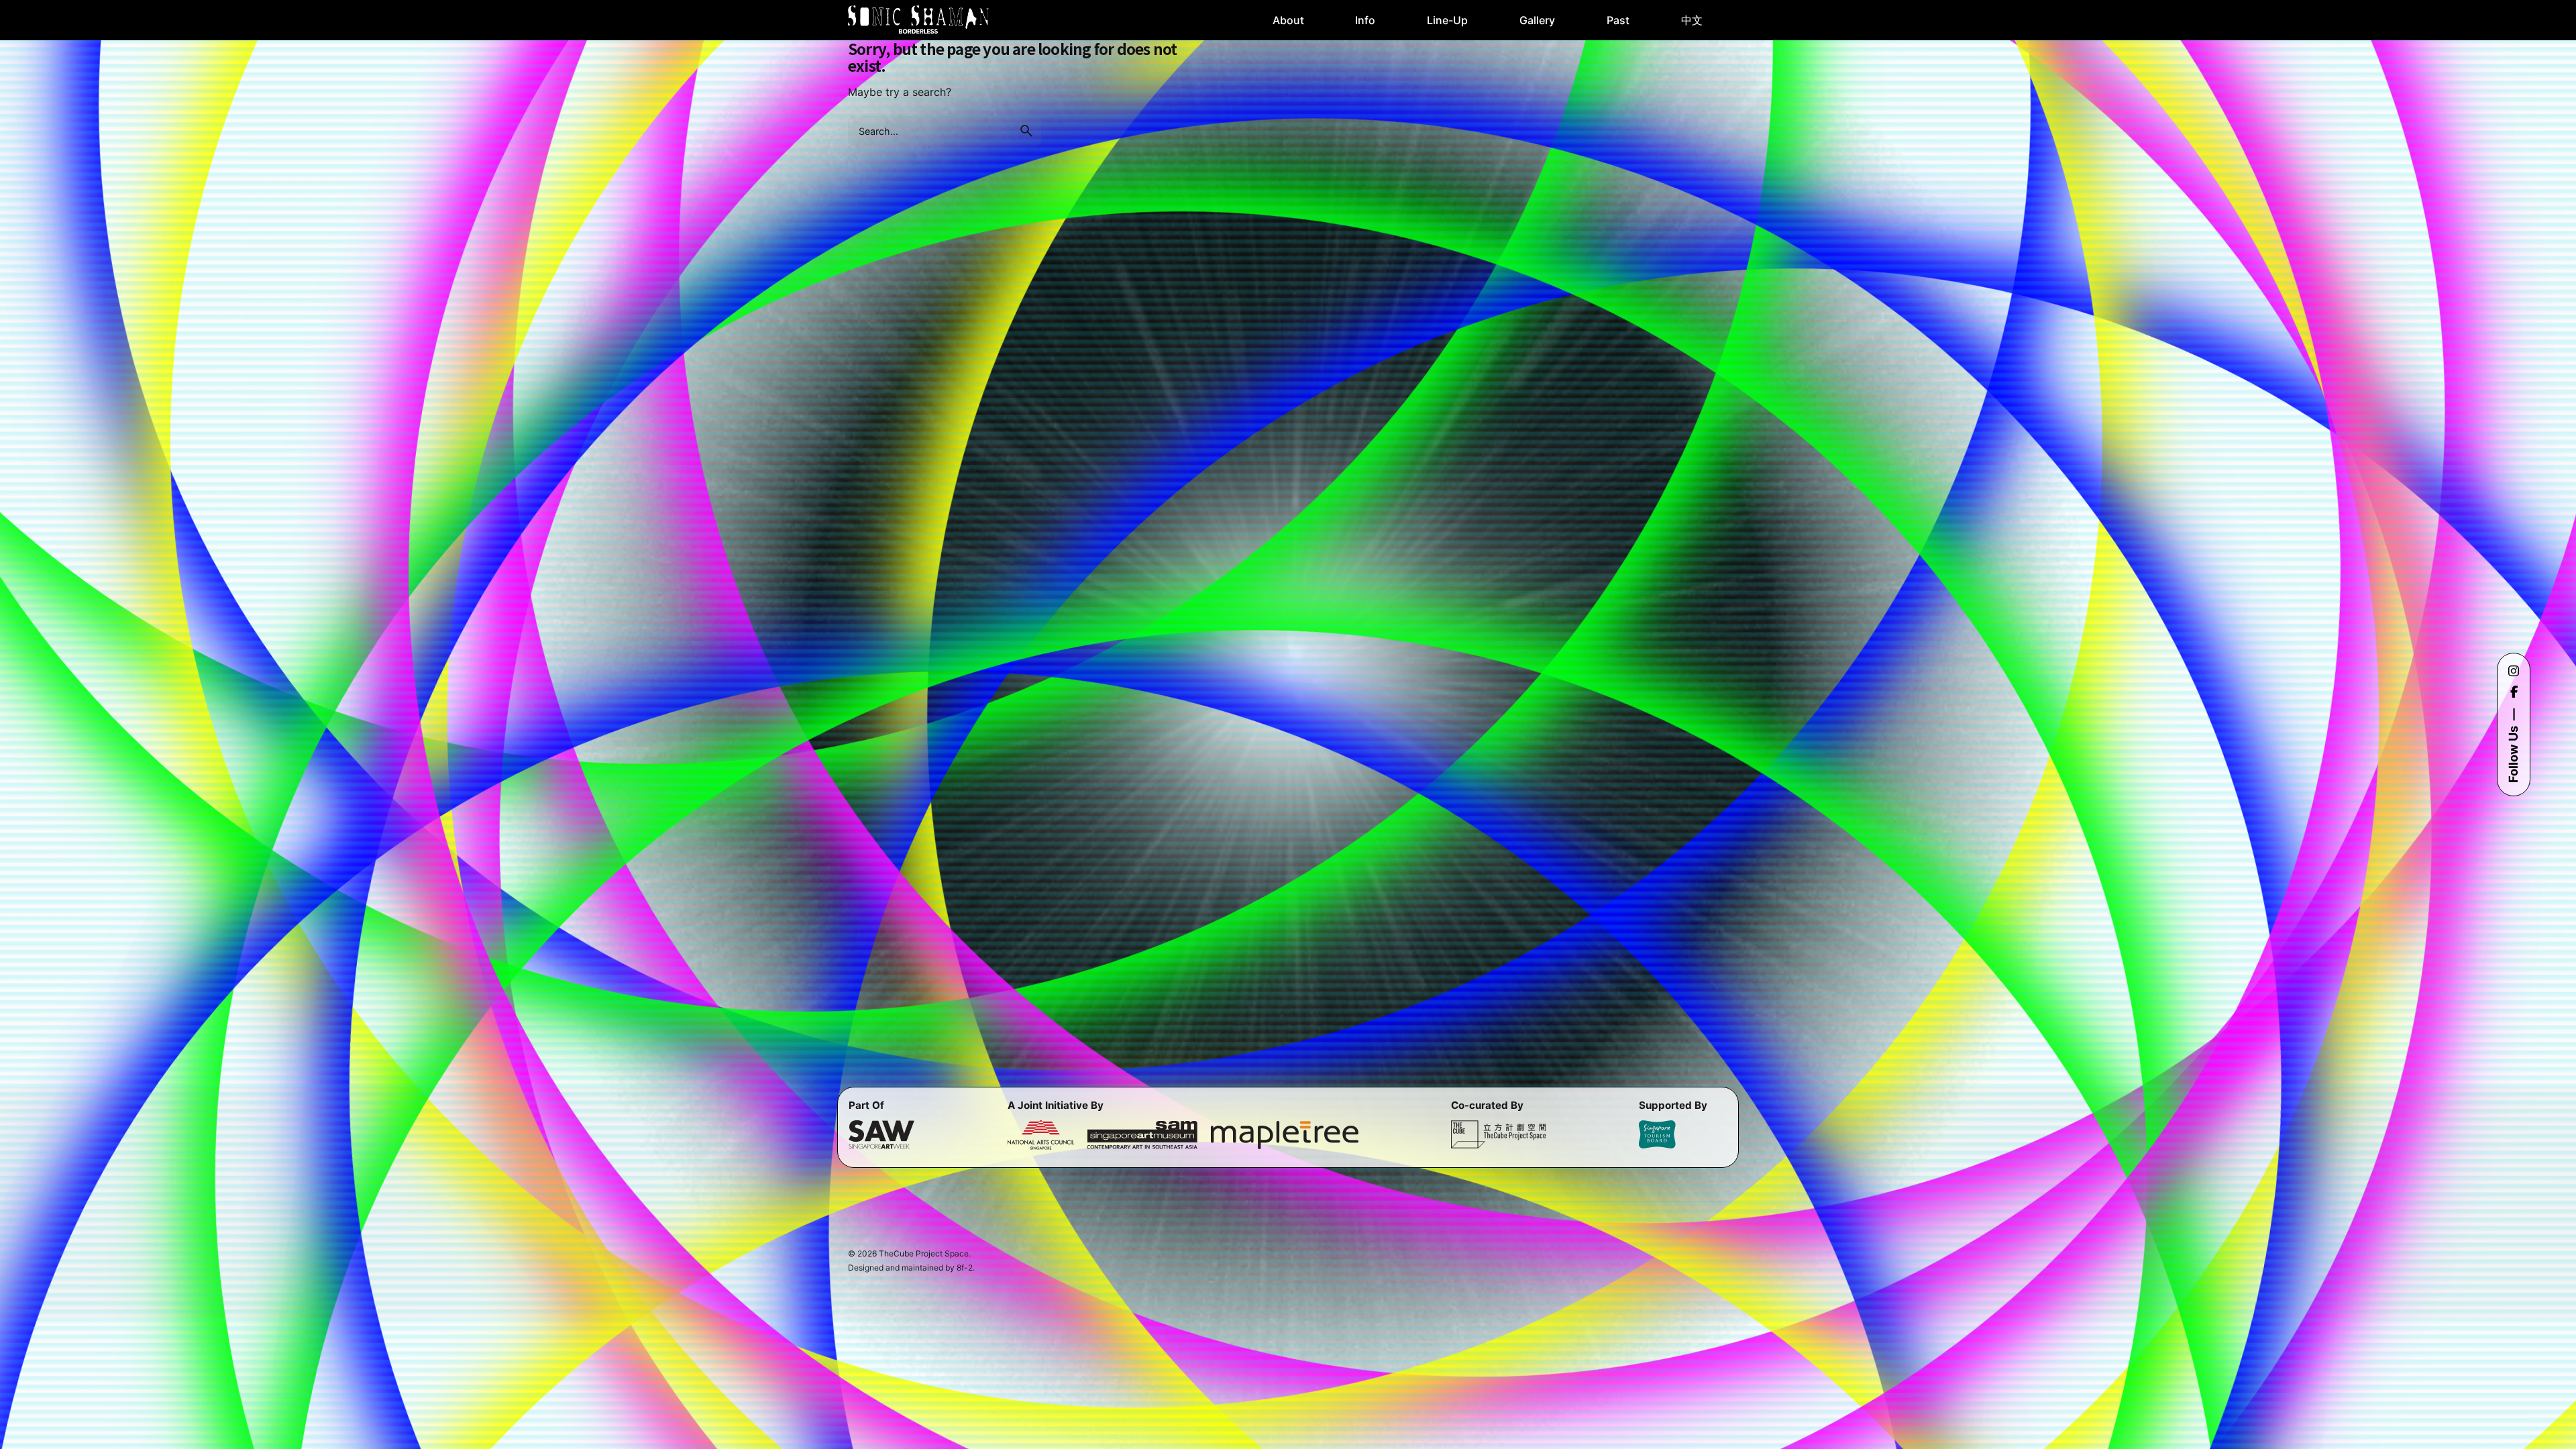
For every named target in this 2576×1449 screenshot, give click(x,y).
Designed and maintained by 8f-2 (910, 1268)
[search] (1026, 131)
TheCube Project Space (924, 1253)
